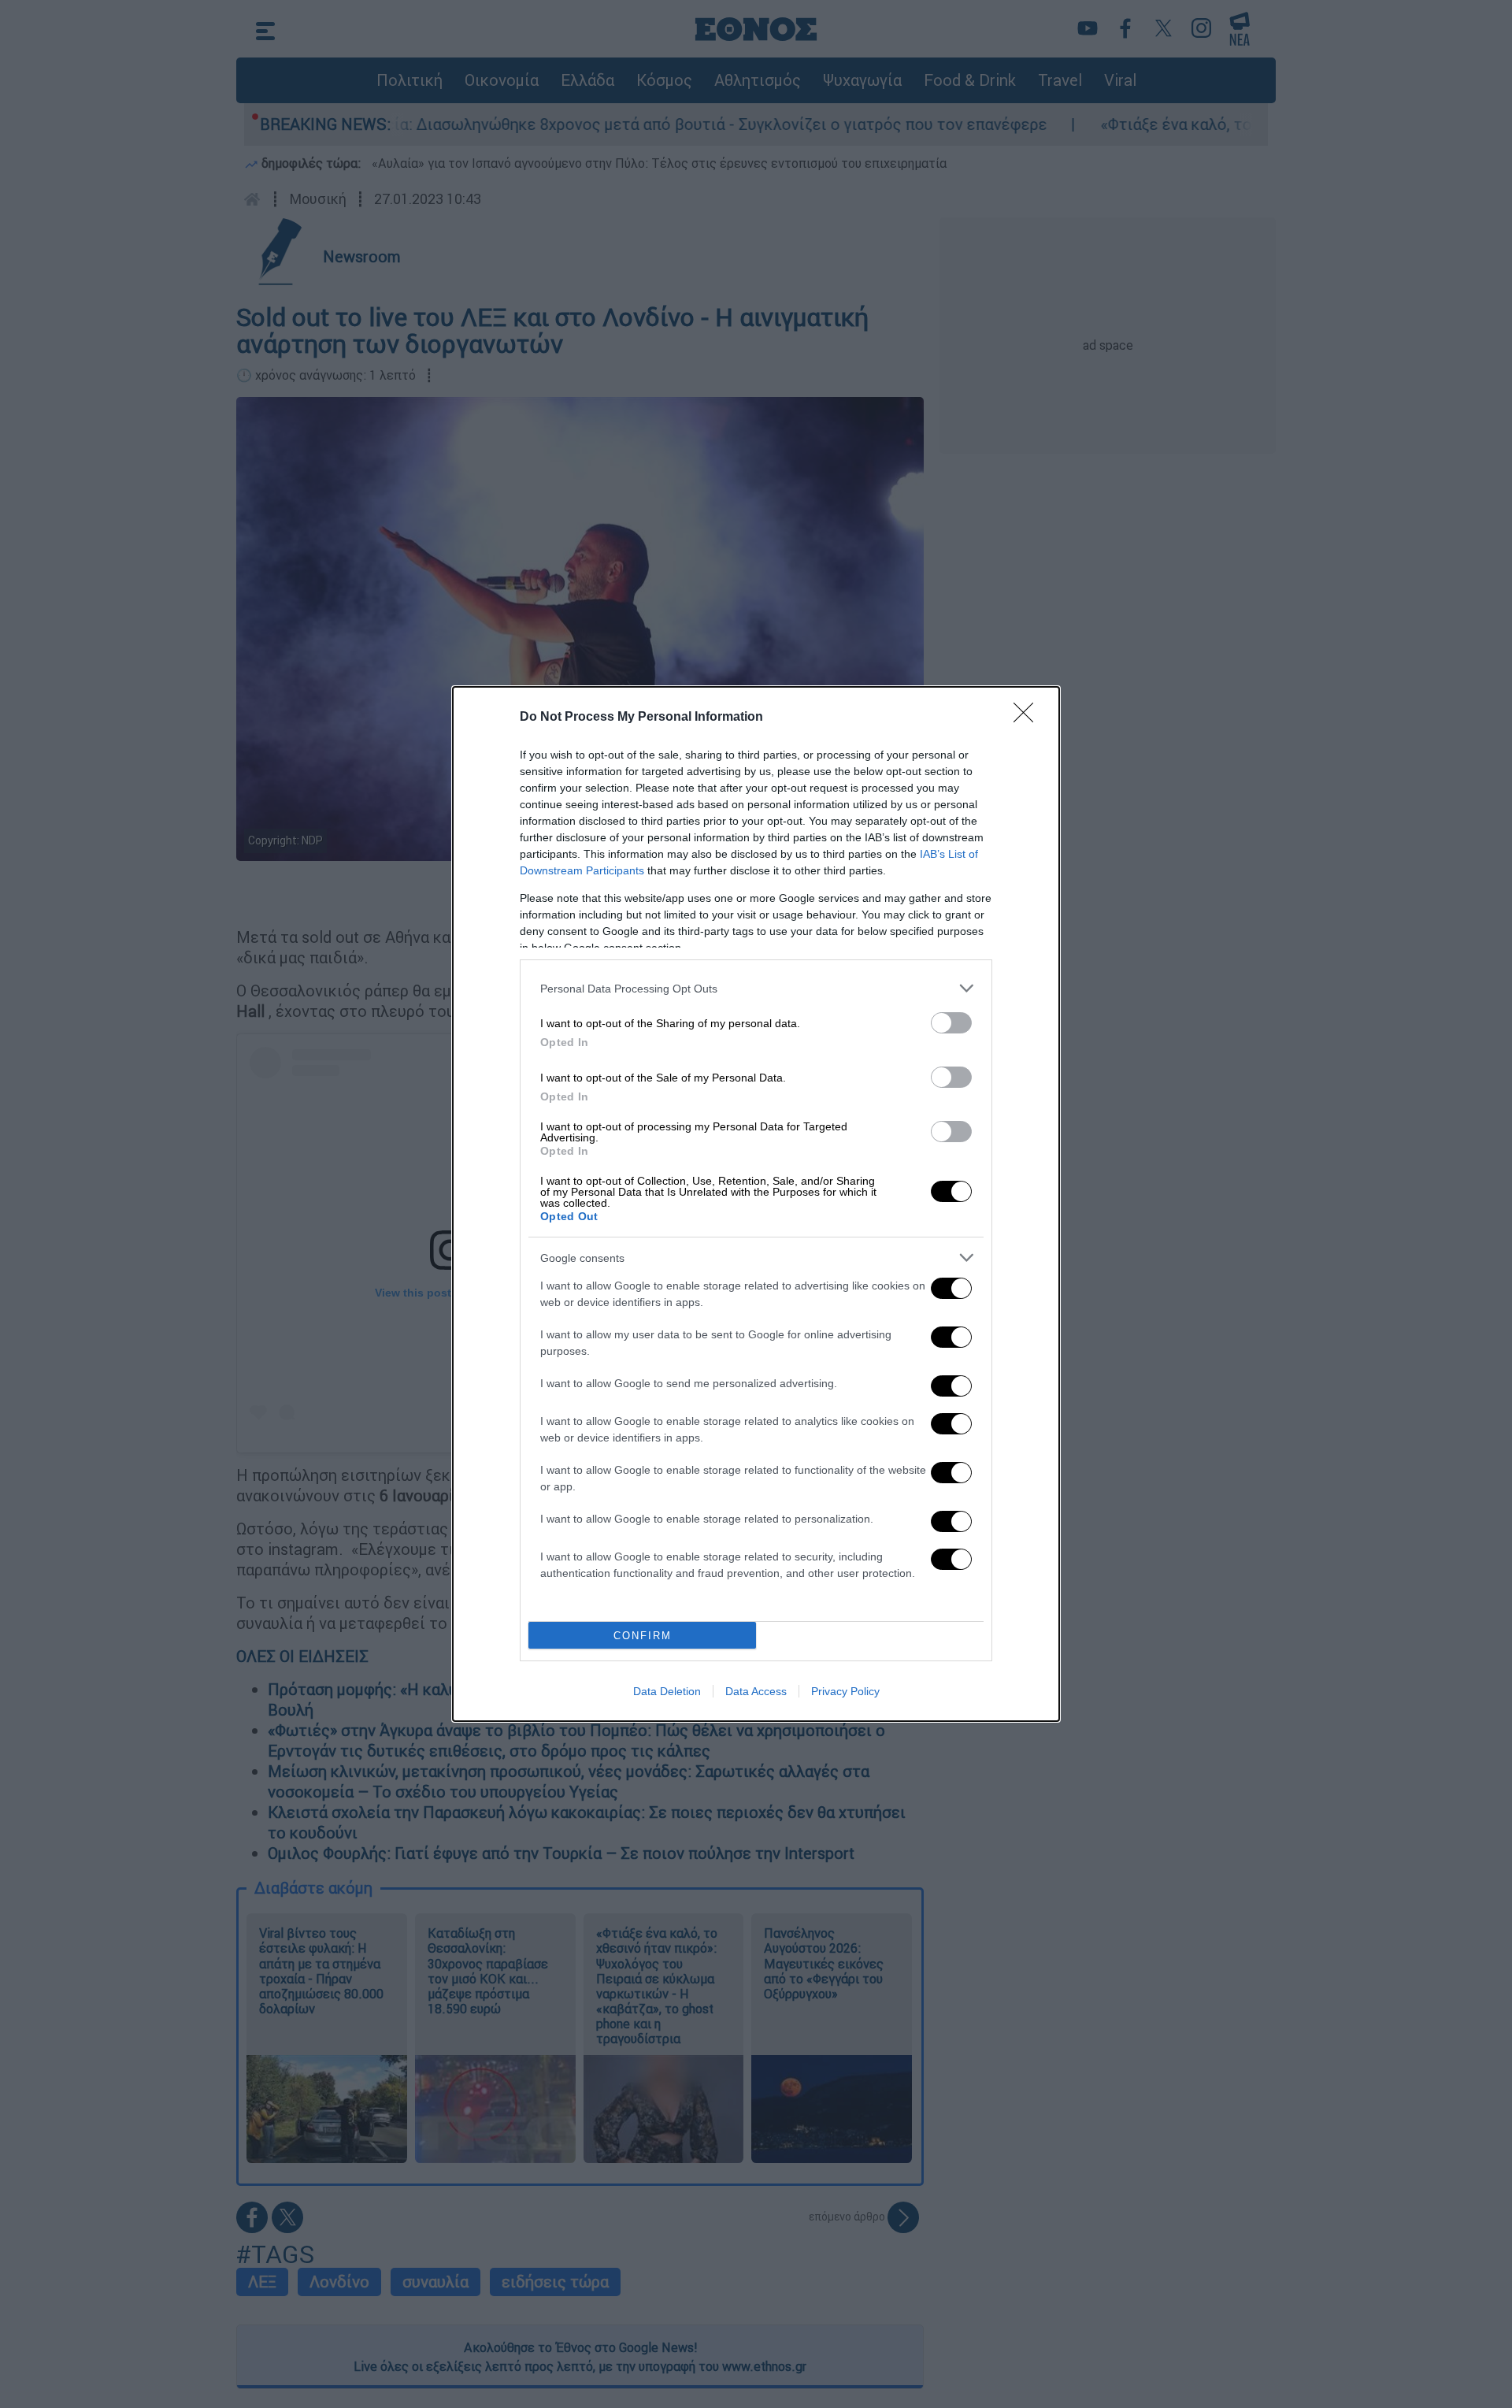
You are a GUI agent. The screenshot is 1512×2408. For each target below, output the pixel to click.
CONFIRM (643, 1636)
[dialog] (756, 1204)
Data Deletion (667, 1691)
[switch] (951, 1023)
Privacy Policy (845, 1691)
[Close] (1028, 718)
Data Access (756, 1691)
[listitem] (756, 988)
